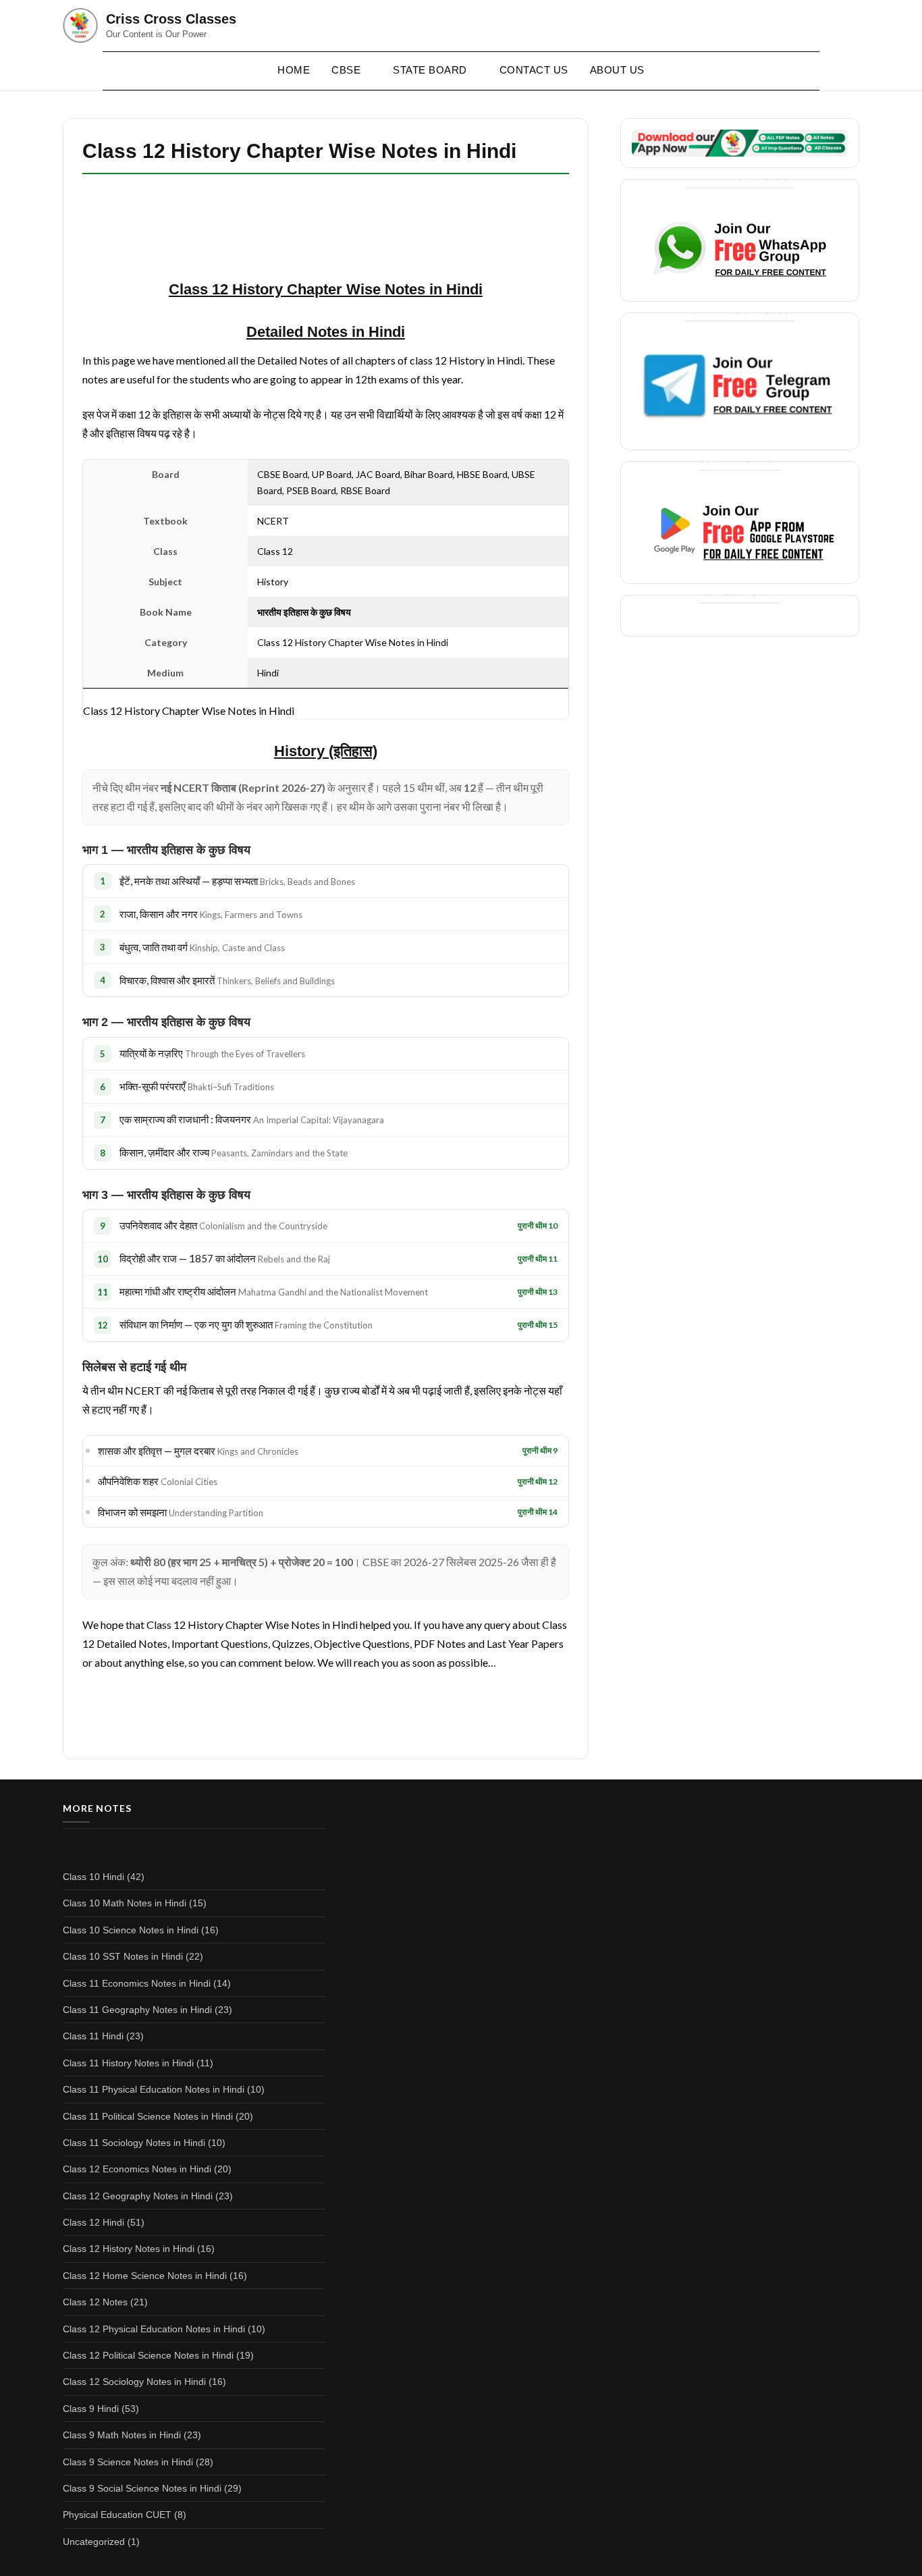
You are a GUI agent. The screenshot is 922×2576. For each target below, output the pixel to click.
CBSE (346, 70)
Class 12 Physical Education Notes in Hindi (154, 2329)
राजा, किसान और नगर (211, 914)
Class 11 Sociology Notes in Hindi (134, 2143)
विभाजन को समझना (181, 1512)
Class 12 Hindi (93, 2222)
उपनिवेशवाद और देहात (223, 1225)
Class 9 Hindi (91, 2409)
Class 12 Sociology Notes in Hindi (134, 2382)
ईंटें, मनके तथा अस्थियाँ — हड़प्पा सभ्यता (237, 881)
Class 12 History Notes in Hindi (129, 2249)
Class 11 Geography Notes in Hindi (137, 2010)
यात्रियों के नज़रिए (212, 1053)
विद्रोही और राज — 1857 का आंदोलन (225, 1258)
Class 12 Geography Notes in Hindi (138, 2196)
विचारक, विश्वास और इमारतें (227, 980)
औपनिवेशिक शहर (158, 1481)
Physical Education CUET (117, 2515)
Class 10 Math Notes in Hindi (125, 1903)
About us (617, 70)
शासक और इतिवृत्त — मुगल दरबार (198, 1451)
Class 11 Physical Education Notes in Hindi (154, 2089)
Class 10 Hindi (93, 1877)
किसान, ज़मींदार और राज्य (234, 1152)
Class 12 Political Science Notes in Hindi (148, 2355)
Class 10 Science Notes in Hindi (131, 1930)
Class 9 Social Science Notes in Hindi (142, 2488)
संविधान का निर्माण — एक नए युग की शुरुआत (246, 1324)
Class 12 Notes (95, 2302)
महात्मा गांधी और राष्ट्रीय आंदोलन (274, 1291)
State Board (430, 70)
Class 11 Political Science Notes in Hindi (148, 2116)
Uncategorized (94, 2542)
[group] (326, 752)
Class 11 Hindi (93, 2036)
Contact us (534, 70)
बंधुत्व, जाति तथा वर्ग (202, 947)
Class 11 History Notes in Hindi (128, 2063)
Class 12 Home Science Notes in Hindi (145, 2276)
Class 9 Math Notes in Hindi (122, 2435)
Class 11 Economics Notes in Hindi (137, 1983)
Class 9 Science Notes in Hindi (128, 2462)
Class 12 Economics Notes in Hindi (137, 2169)
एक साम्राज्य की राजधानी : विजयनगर (252, 1119)
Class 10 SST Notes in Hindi (123, 1956)
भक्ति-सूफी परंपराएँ (197, 1086)
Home (294, 70)
